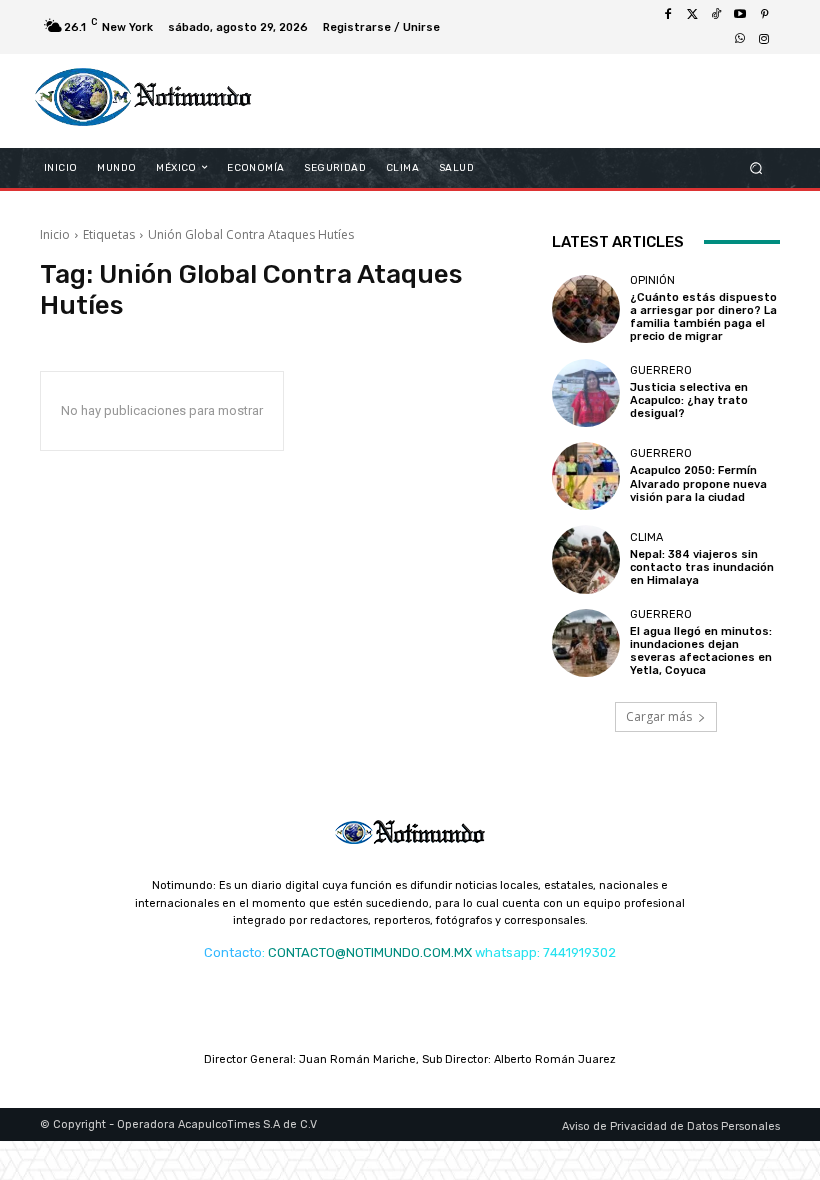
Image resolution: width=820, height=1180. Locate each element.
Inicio (55, 234)
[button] (756, 167)
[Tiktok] (716, 15)
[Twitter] (692, 15)
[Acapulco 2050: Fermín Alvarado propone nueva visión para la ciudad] (586, 476)
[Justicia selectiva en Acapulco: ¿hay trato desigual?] (586, 393)
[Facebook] (668, 15)
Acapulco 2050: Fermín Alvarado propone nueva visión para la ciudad (698, 483)
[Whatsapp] (740, 39)
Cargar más (659, 716)
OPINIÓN (652, 280)
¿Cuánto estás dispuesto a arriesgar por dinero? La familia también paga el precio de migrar (703, 317)
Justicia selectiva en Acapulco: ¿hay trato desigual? (689, 400)
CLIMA (646, 537)
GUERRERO (661, 370)
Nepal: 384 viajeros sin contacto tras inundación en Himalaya (702, 567)
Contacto (233, 952)
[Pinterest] (764, 15)
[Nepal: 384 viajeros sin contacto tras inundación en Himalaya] (586, 559)
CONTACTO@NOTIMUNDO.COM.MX (370, 952)
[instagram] (764, 39)
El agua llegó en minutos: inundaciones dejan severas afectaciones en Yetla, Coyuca (701, 651)
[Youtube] (740, 15)
